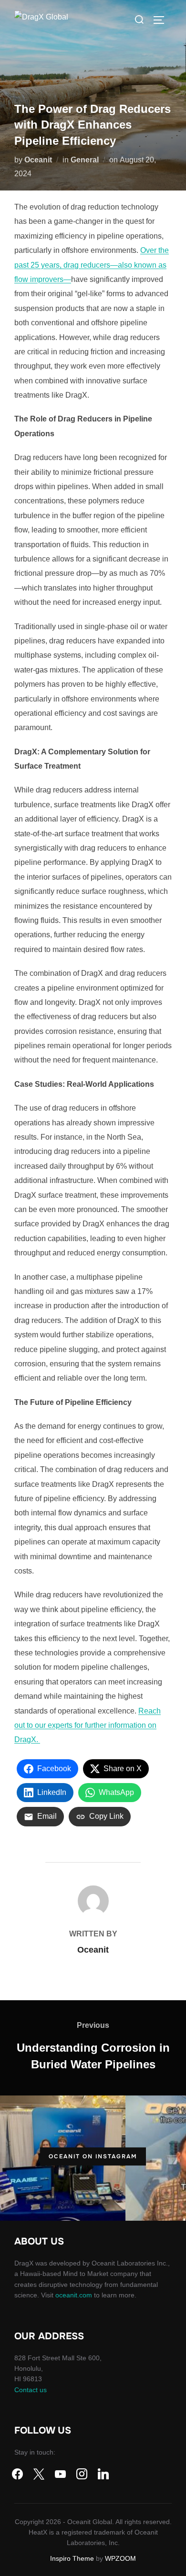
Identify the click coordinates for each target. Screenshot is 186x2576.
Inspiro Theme (72, 2558)
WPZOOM (120, 2558)
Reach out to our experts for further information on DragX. (88, 1725)
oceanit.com (74, 2295)
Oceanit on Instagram (93, 2156)
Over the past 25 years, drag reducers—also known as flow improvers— (92, 265)
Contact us (31, 2390)
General (85, 160)
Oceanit (38, 160)
